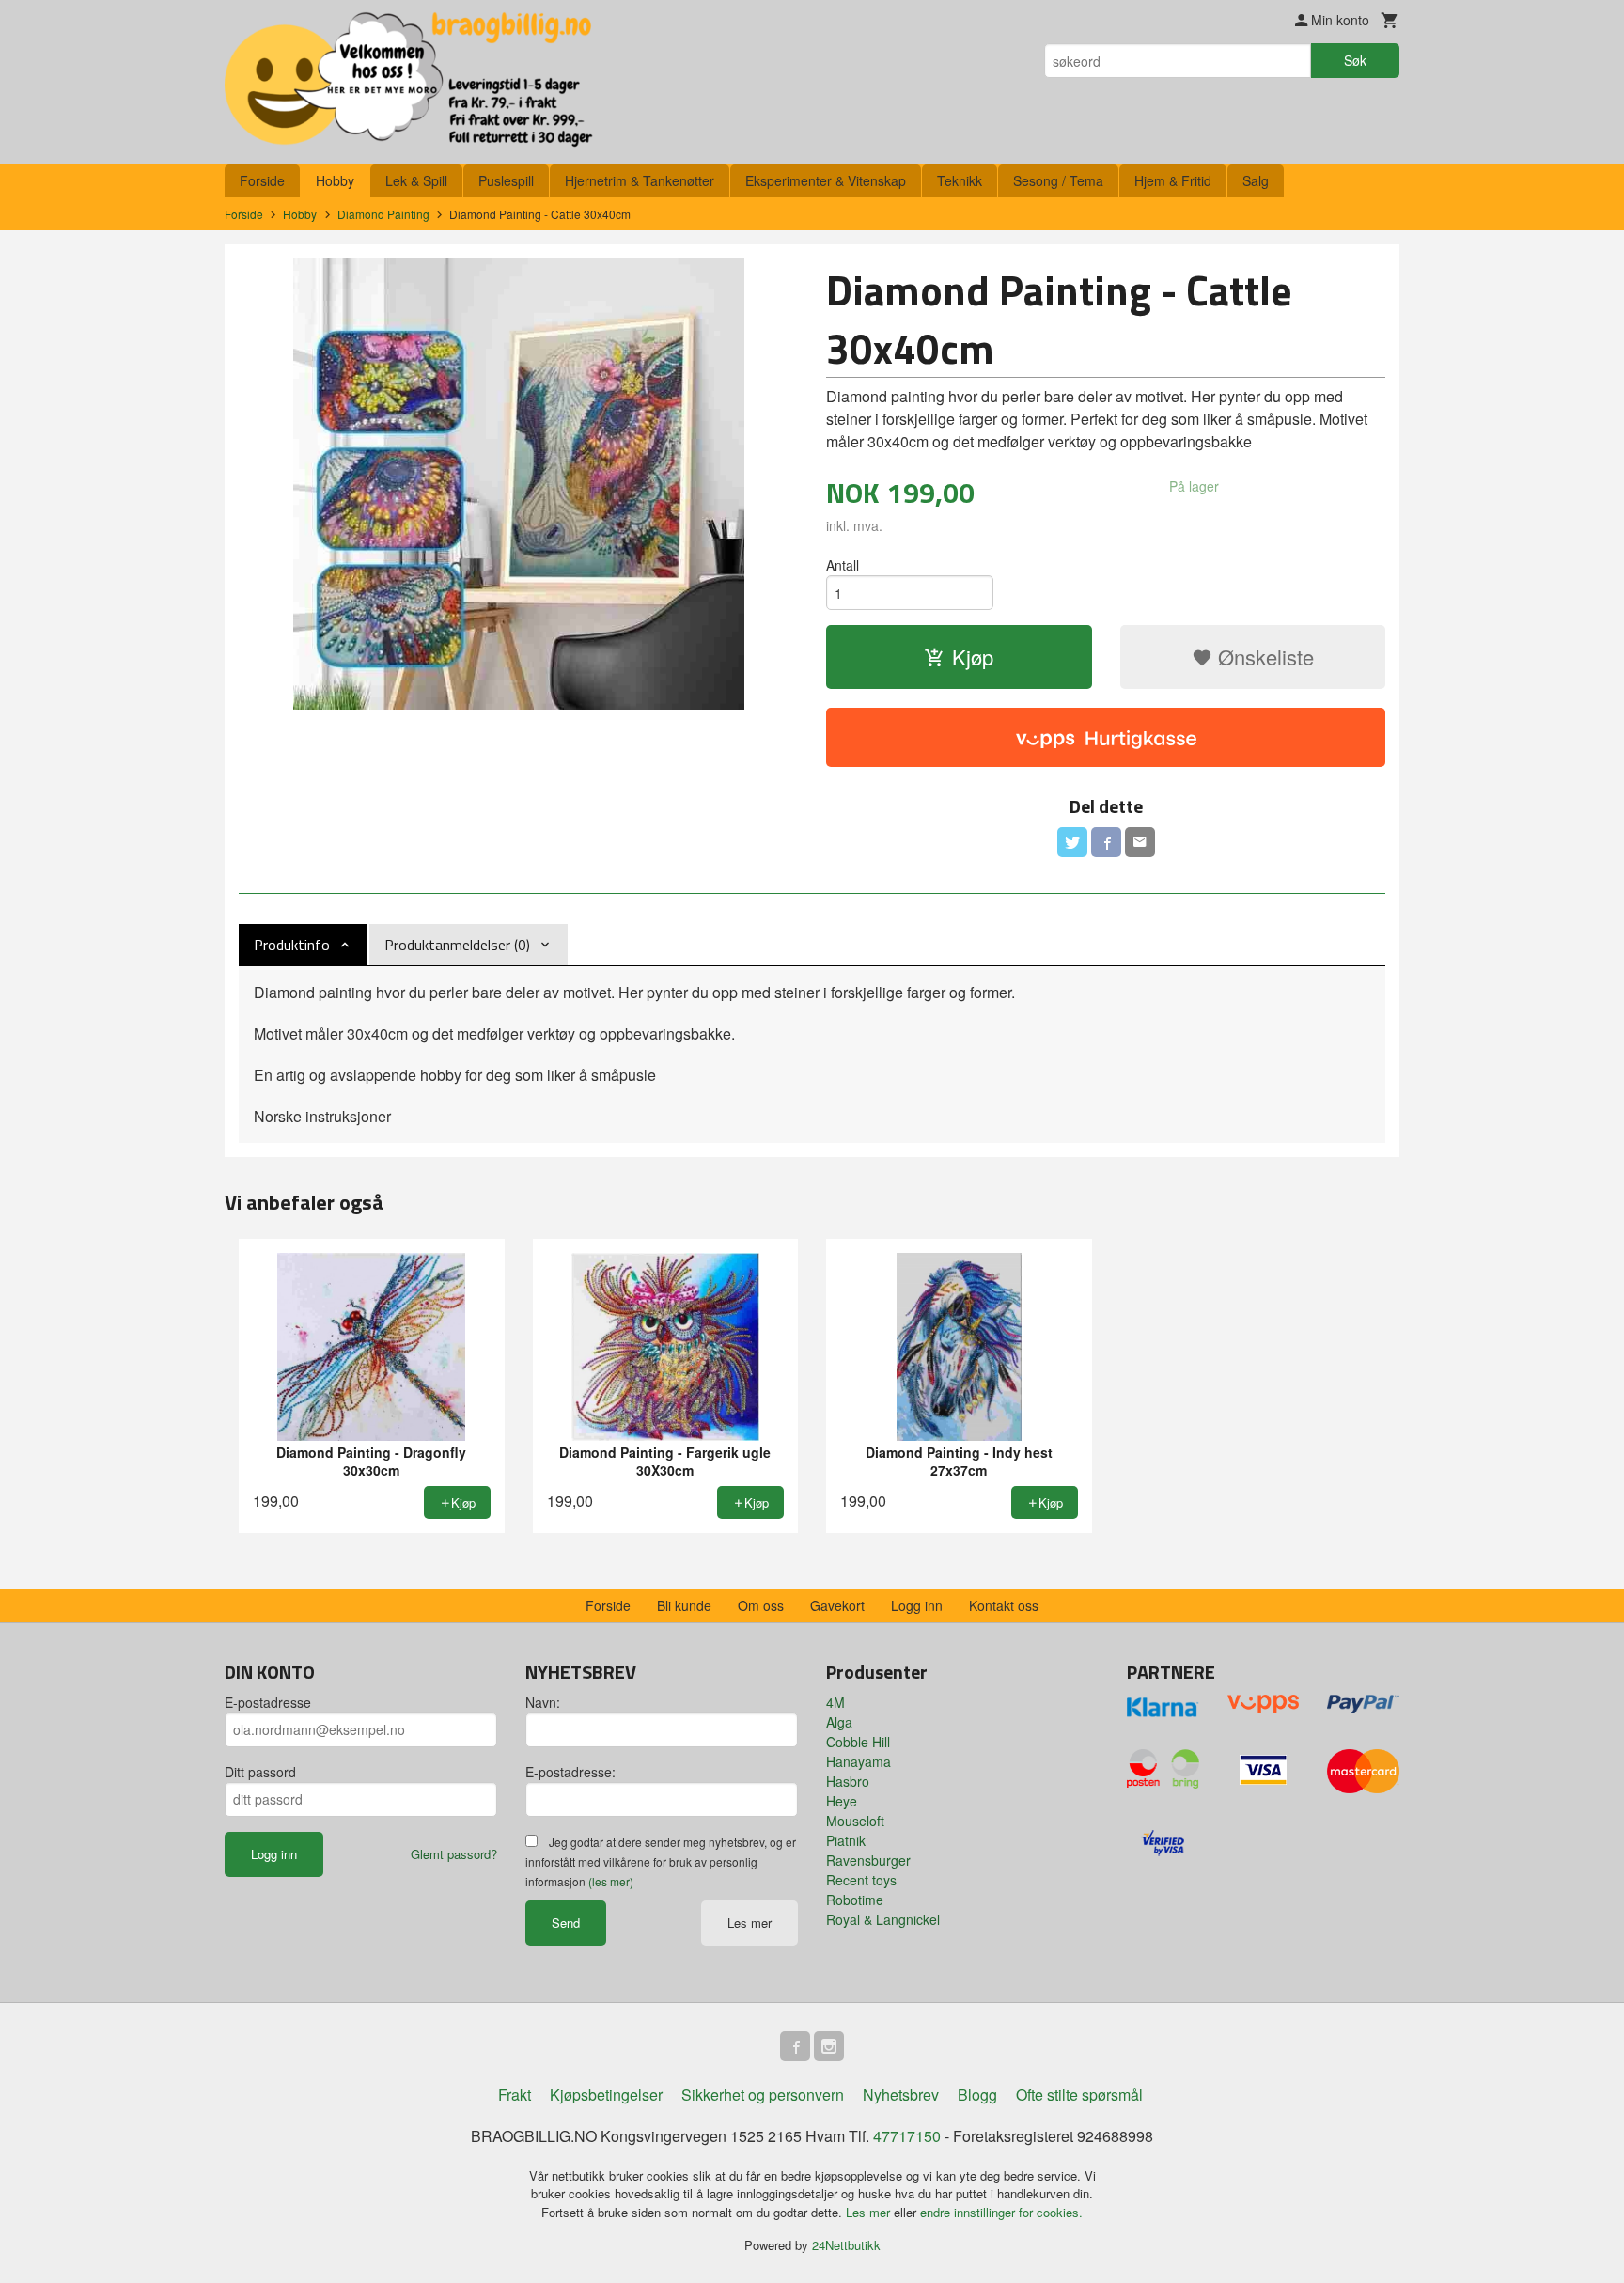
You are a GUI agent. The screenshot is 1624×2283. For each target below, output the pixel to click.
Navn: (543, 1702)
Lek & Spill (416, 180)
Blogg (977, 2095)
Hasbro (848, 1781)
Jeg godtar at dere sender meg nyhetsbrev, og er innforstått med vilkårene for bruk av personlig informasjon (661, 1861)
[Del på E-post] (1140, 842)
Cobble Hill (858, 1742)
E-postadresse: (570, 1772)
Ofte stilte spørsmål (1079, 2095)
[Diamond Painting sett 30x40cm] (518, 484)
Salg (1256, 180)
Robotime (855, 1900)
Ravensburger (868, 1860)
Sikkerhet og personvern (763, 2095)
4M (835, 1702)
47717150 (907, 2136)
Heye (842, 1801)
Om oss (761, 1605)
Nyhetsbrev (901, 2095)
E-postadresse (268, 1702)
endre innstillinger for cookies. (1001, 2212)
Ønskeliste (1263, 657)
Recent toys (861, 1880)
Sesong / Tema (1058, 180)
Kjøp (973, 657)
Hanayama (859, 1761)
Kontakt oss (1004, 1605)
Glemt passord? (454, 1854)
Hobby (335, 180)
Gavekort (837, 1605)
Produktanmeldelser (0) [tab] (457, 945)
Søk (1355, 60)
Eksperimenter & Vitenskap (826, 180)
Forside (262, 180)
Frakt (515, 2095)
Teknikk (960, 180)
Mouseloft (855, 1821)
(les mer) (611, 1881)
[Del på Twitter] (1072, 842)
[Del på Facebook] (1106, 842)
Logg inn (917, 1605)
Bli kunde (684, 1605)
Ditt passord (260, 1772)
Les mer (750, 1923)
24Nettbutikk (846, 2245)
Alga (839, 1722)
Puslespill (506, 180)
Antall (843, 565)
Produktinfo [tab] (292, 945)
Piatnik (846, 1840)
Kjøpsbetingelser (606, 2095)
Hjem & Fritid (1173, 180)
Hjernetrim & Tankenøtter (640, 180)
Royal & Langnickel (883, 1919)
